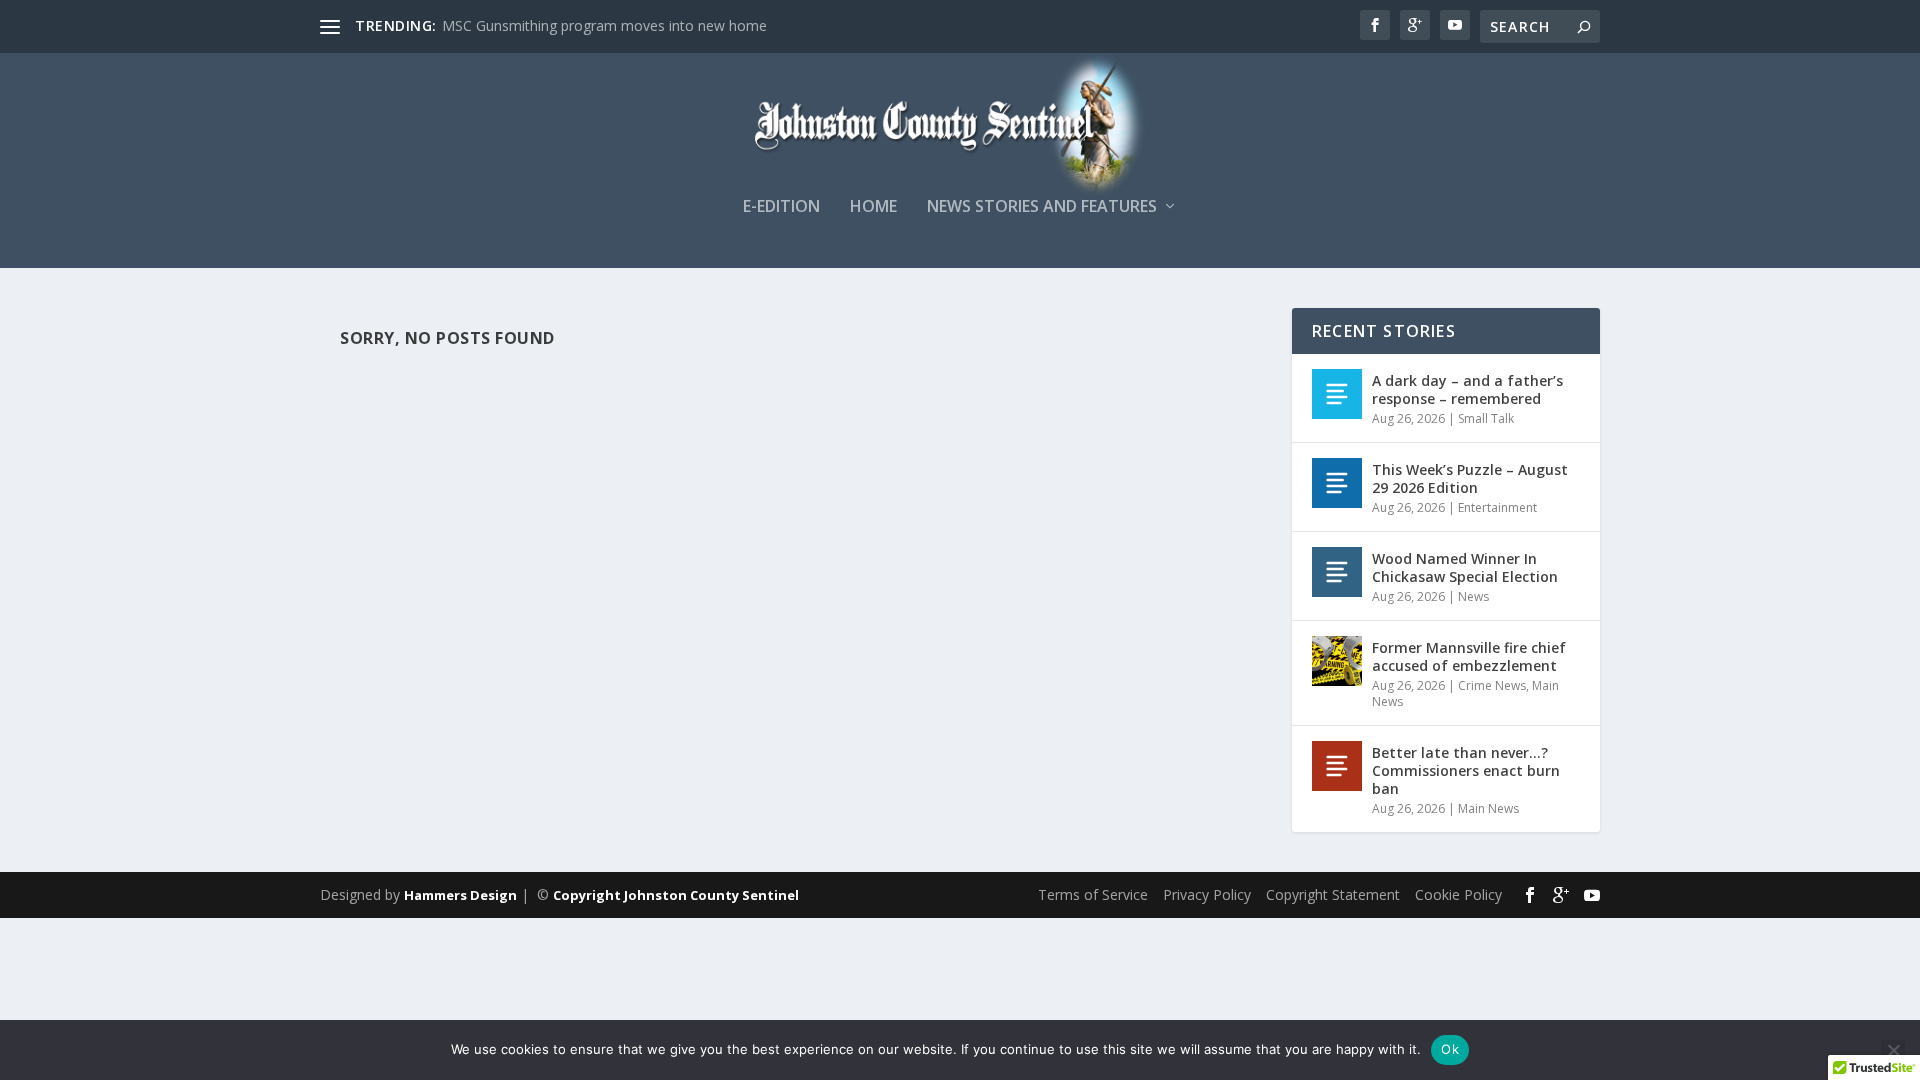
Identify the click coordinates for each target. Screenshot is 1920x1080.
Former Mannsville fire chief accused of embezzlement (1469, 656)
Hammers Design (460, 895)
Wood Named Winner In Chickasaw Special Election (1465, 567)
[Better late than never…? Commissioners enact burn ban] (1337, 766)
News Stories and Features (1042, 207)
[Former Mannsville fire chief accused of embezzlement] (1337, 661)
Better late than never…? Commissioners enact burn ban (1466, 770)
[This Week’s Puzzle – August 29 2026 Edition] (1337, 483)
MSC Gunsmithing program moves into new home (604, 25)
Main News (1488, 808)
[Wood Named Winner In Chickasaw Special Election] (1337, 572)
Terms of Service (1093, 894)
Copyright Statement (1333, 894)
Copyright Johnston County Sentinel (676, 895)
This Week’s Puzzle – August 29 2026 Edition (1470, 478)
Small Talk (1486, 418)
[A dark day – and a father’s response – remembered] (1337, 394)
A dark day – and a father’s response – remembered (1467, 389)
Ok (1450, 1049)
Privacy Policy (1207, 894)
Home (873, 207)
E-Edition (781, 207)
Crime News (1492, 685)
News (1473, 596)
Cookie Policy (1458, 894)
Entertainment (1497, 507)
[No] (1893, 1050)
